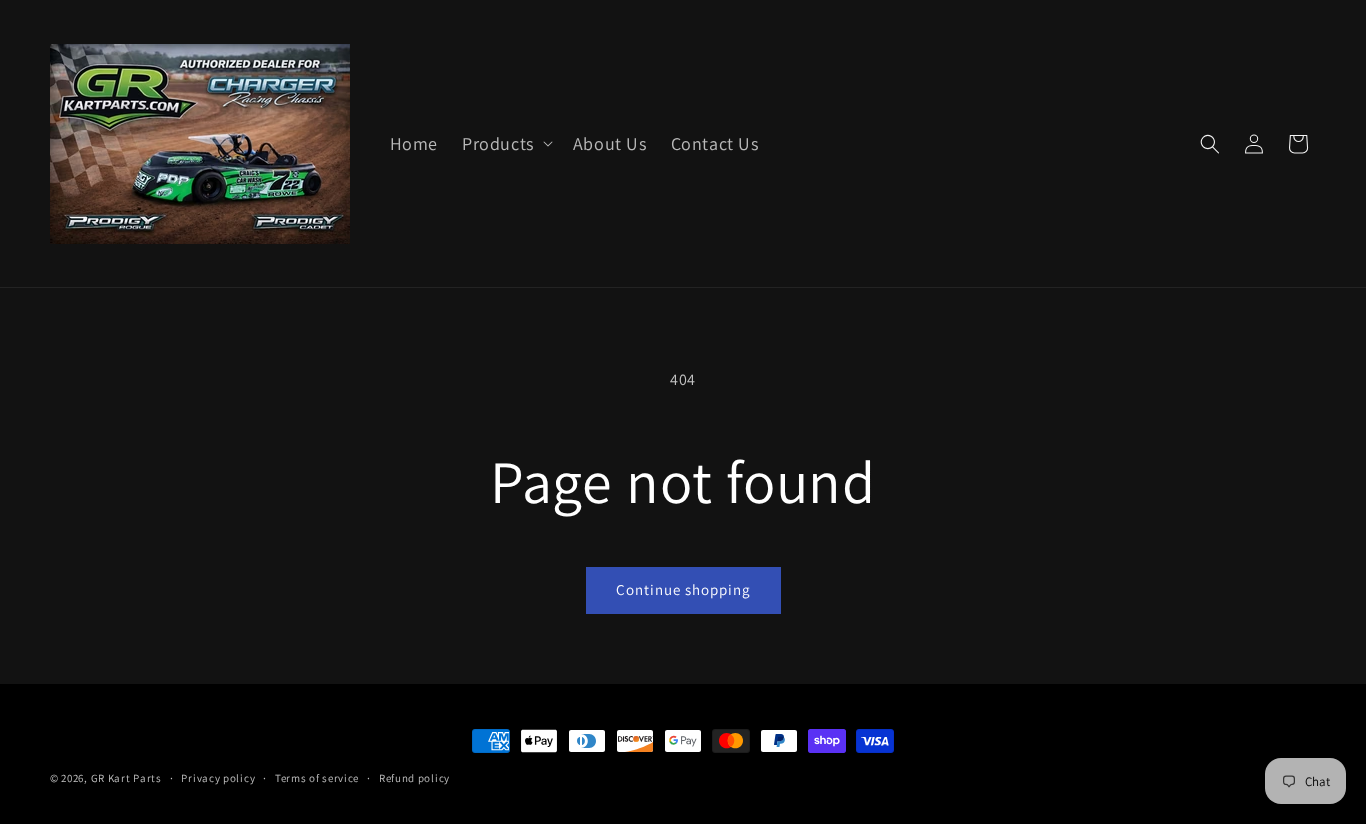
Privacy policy (218, 778)
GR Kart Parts (126, 778)
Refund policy (414, 778)
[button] (505, 143)
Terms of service (317, 778)
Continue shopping (683, 589)
